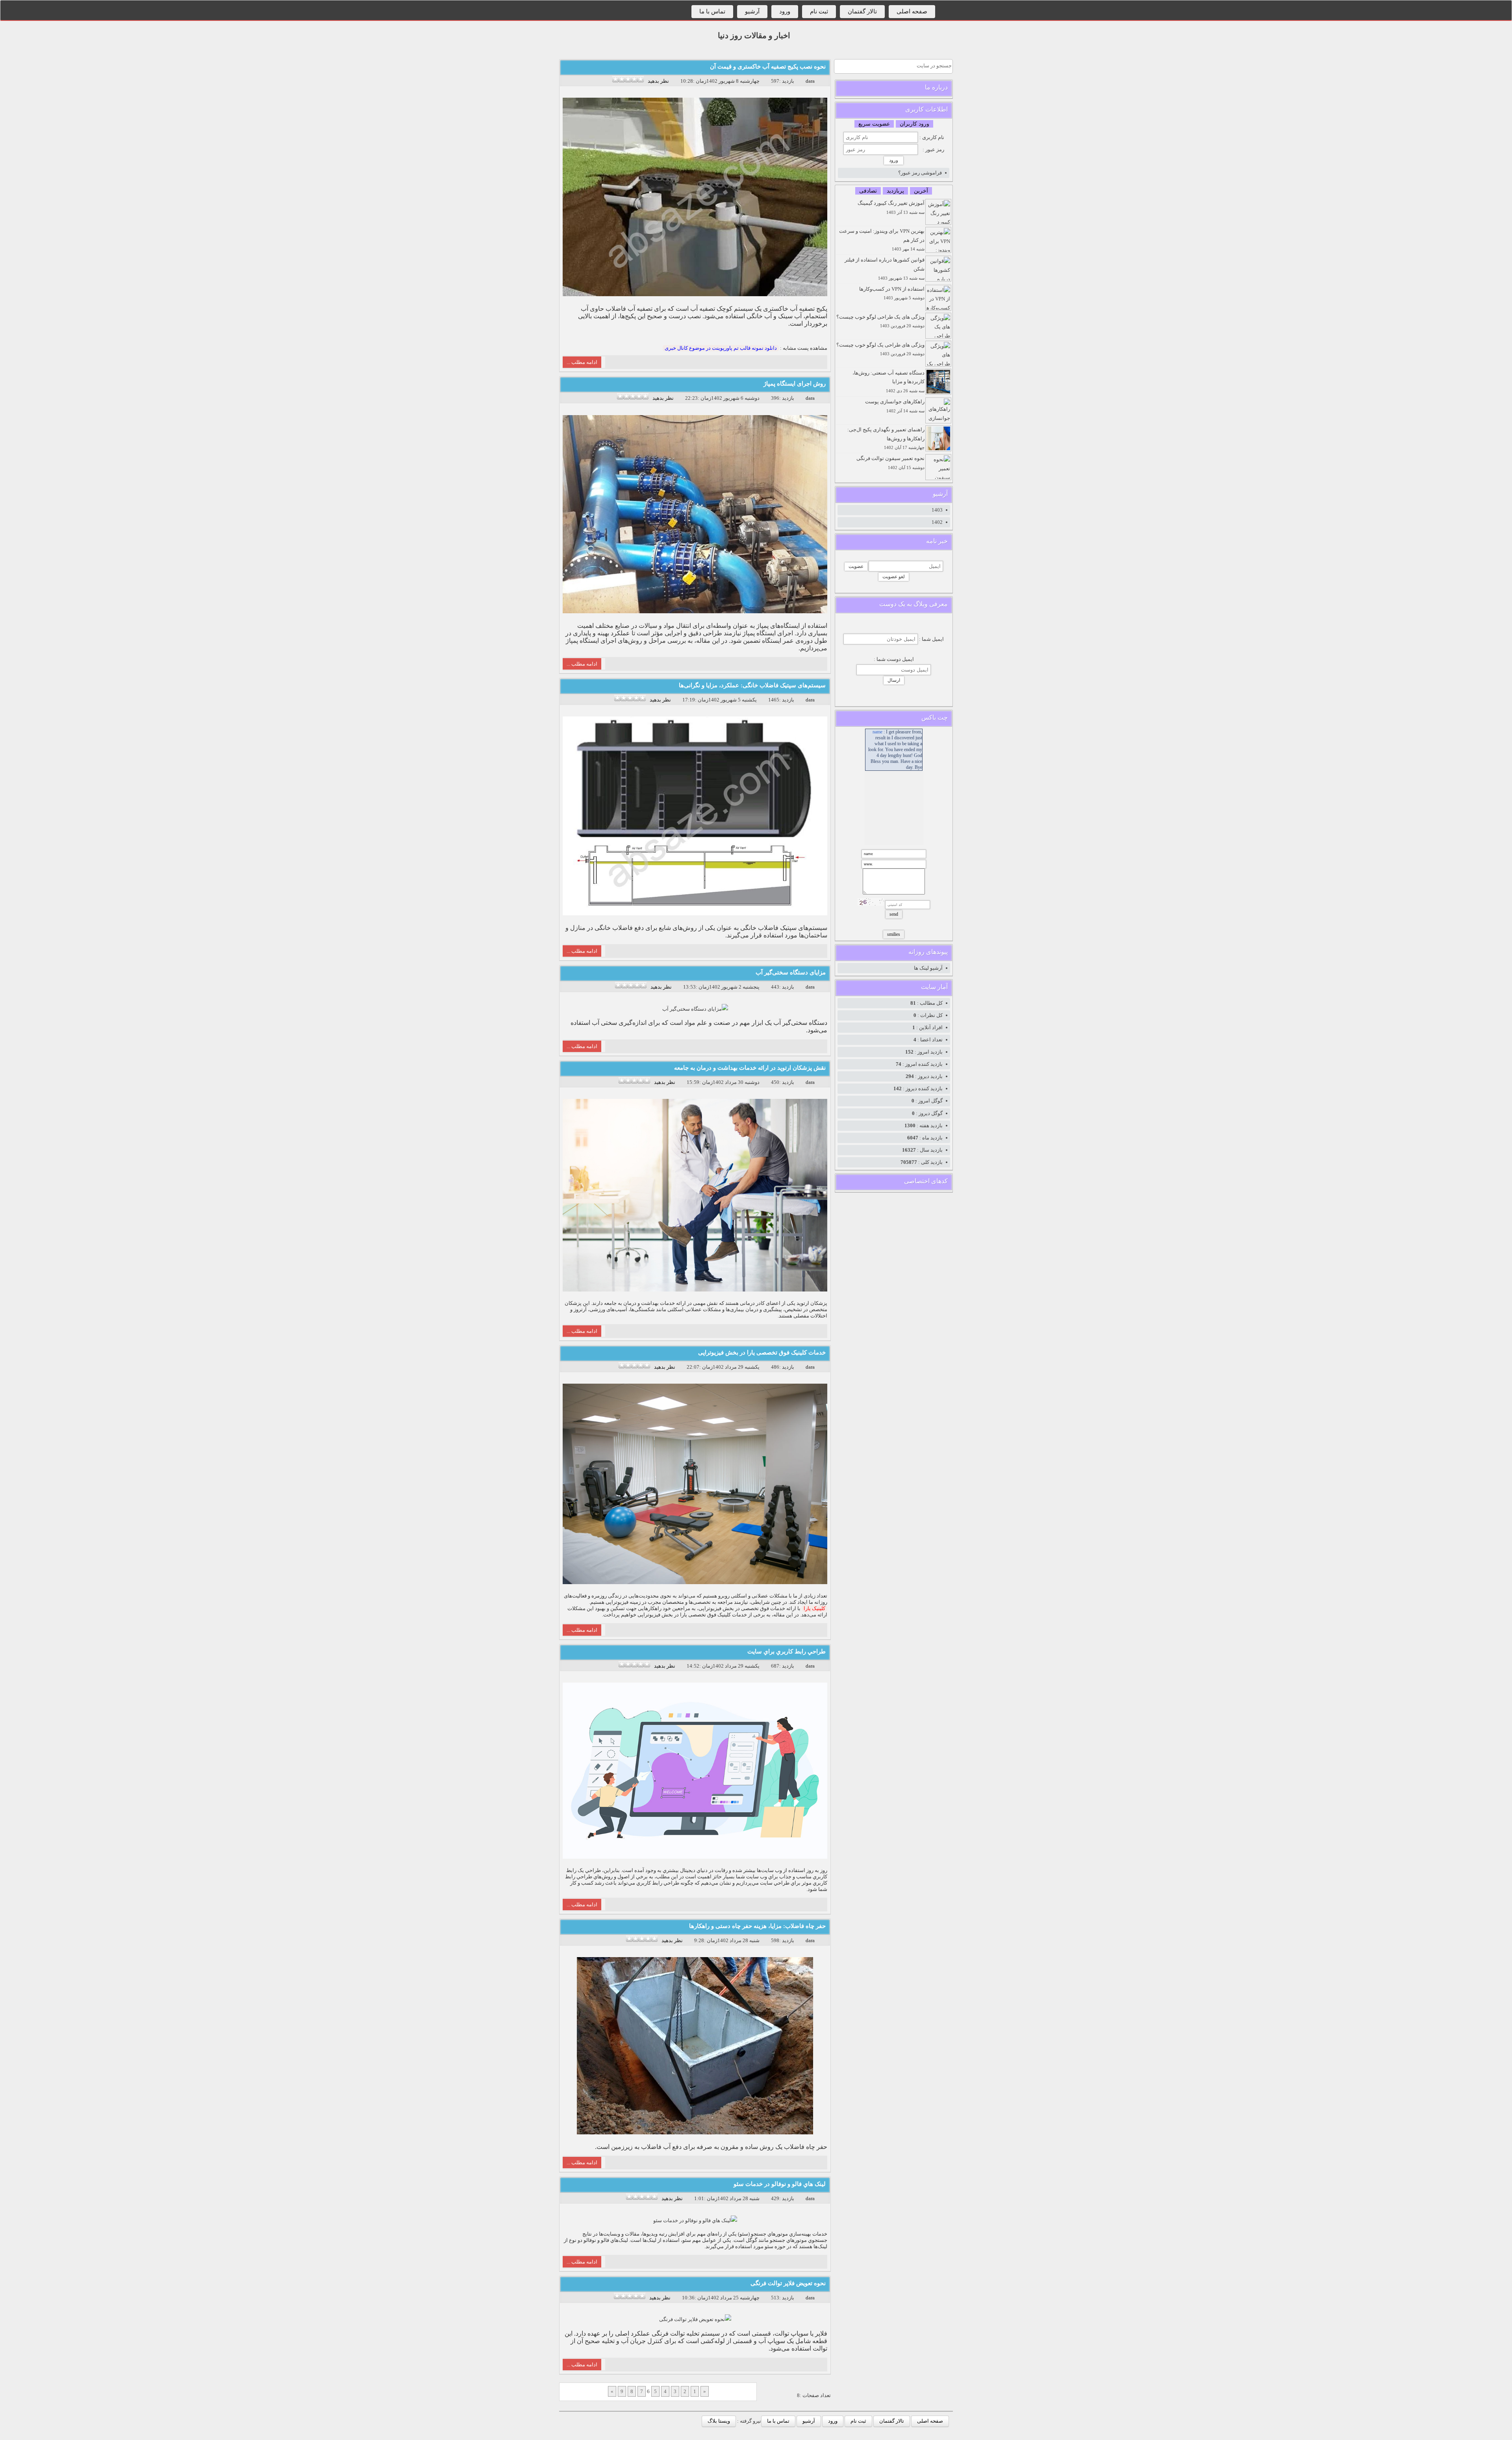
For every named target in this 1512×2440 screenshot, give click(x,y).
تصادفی (868, 191)
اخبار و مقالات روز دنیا (754, 35)
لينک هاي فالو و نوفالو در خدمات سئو (780, 2184)
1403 (937, 510)
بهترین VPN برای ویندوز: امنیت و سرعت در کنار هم (882, 240)
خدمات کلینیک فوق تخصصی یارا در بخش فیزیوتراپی (762, 1353)
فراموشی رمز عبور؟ (920, 173)
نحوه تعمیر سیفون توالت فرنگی (890, 463)
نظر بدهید (658, 81)
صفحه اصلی (912, 11)
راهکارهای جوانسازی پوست (895, 406)
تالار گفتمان (862, 11)
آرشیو (752, 11)
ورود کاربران (914, 124)
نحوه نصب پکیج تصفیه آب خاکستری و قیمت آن (768, 67)
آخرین (921, 191)
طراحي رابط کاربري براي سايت (787, 1651)
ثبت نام (819, 11)
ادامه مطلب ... (582, 362)
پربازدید (895, 191)
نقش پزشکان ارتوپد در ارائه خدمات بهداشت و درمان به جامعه (750, 1068)
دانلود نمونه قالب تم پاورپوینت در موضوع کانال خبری (721, 348)
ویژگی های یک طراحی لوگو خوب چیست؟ (880, 321)
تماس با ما (712, 11)
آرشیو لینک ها (928, 968)
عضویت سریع (874, 124)
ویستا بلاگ (719, 2421)
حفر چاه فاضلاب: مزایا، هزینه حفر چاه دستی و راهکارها (757, 1926)
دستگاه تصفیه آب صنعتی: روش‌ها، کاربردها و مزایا (888, 382)
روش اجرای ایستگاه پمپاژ (795, 384)
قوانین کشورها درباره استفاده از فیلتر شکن (885, 269)
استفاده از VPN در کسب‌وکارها (892, 293)
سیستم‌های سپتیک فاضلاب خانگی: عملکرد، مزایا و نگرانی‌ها (752, 685)
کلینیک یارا (814, 1608)
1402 (937, 522)
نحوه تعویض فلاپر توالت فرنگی (788, 2283)
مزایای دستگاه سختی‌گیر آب (791, 972)
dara (810, 81)
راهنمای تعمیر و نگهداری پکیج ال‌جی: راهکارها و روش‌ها (886, 438)
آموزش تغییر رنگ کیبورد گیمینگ (891, 207)
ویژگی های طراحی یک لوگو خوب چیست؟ (880, 349)
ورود (785, 11)
